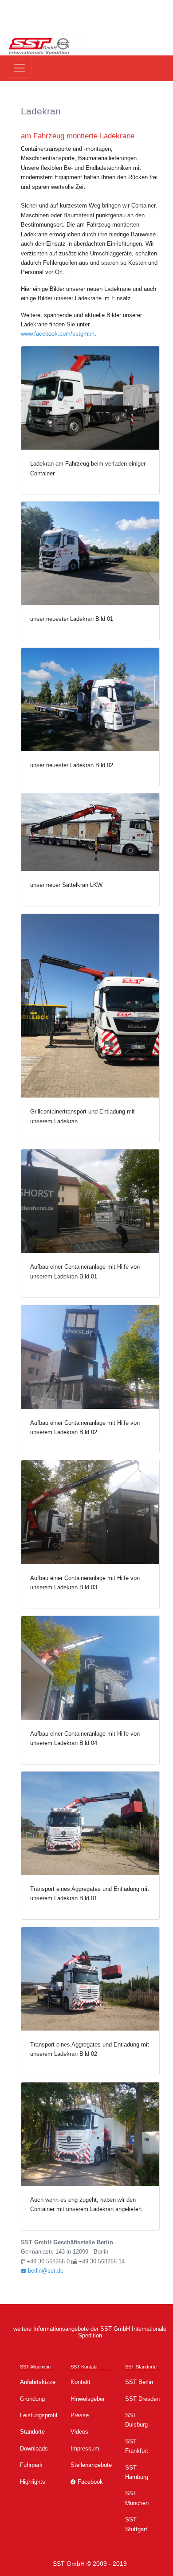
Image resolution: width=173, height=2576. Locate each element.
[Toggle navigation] (19, 68)
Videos (79, 2432)
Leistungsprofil (39, 2415)
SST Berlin (139, 2382)
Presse (80, 2415)
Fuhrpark (31, 2465)
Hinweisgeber (88, 2399)
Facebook (89, 2482)
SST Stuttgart (136, 2524)
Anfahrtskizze (38, 2382)
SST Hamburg (137, 2472)
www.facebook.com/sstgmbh (58, 334)
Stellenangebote (91, 2465)
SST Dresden (142, 2399)
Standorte (32, 2432)
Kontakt (81, 2382)
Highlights (33, 2482)
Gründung (32, 2399)
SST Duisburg (136, 2420)
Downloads (34, 2449)
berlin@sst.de (45, 2271)
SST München (137, 2498)
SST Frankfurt (137, 2446)
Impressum (85, 2449)
